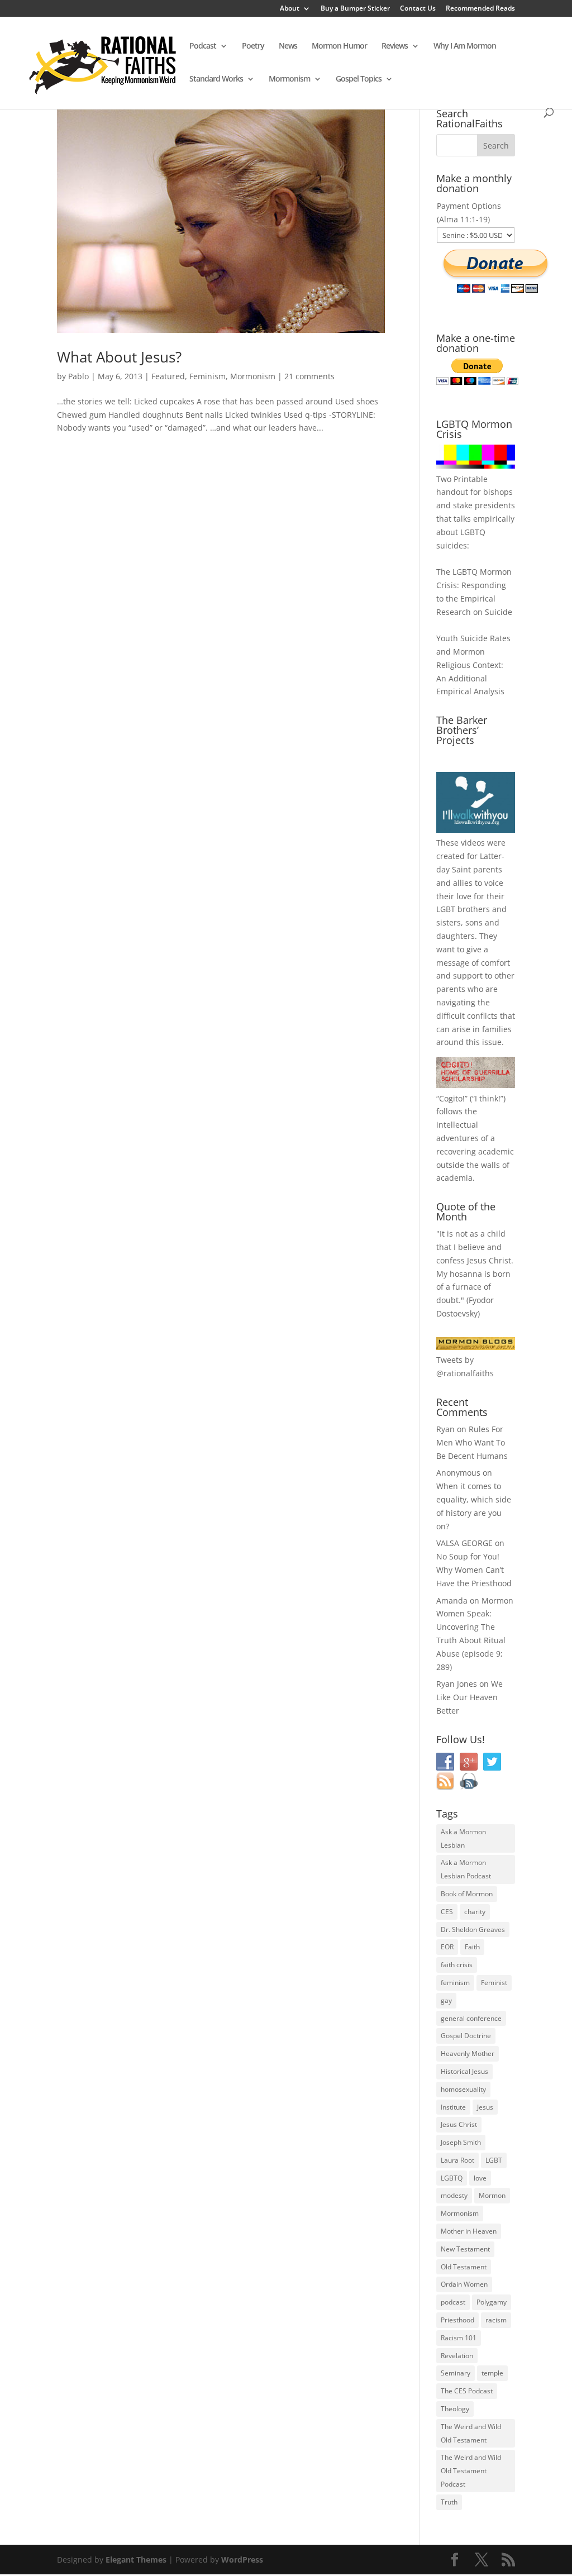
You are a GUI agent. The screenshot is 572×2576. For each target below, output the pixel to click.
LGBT (446, 909)
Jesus (485, 2107)
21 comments (309, 376)
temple (492, 2373)
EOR (447, 1947)
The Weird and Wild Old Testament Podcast (471, 2471)
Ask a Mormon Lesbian (463, 1838)
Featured (168, 376)
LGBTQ (452, 2178)
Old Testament (464, 2267)
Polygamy (492, 2302)
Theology (455, 2409)
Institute (453, 2107)
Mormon (492, 2195)
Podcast (203, 46)
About (290, 9)
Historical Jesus (464, 2071)
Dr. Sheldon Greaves (473, 1929)
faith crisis (457, 1965)
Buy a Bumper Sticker (355, 9)
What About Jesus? (119, 357)
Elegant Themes (136, 2560)
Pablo (78, 376)
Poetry (253, 46)
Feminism (208, 376)
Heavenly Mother (468, 2053)
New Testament (465, 2249)
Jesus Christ (459, 2124)
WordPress (242, 2560)
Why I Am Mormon (465, 46)
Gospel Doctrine (466, 2036)
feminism (455, 1983)
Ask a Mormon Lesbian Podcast (466, 1869)
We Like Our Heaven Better (469, 1697)
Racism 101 (459, 2338)
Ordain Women (464, 2284)
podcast (453, 2302)
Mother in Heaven (469, 2231)
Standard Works (216, 79)
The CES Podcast (467, 2391)
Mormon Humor (339, 46)
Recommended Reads (480, 9)
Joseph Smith (461, 2142)
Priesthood (457, 2320)
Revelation (457, 2356)
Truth (449, 2502)
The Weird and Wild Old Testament (471, 2433)
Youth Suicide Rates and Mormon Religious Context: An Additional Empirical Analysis (473, 665)
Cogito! (452, 1098)
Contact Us (418, 9)
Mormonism (289, 79)
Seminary (456, 2373)
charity (475, 1912)
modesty (454, 2195)
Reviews (395, 46)
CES (447, 1912)
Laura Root (457, 2160)
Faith (472, 1947)
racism (496, 2320)
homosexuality (463, 2089)
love (480, 2178)
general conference (471, 2018)
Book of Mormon (467, 1894)
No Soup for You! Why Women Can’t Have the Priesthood (474, 1570)
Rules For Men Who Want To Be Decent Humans (472, 1442)
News (288, 46)
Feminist (494, 1983)
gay (446, 2000)
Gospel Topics (359, 79)
